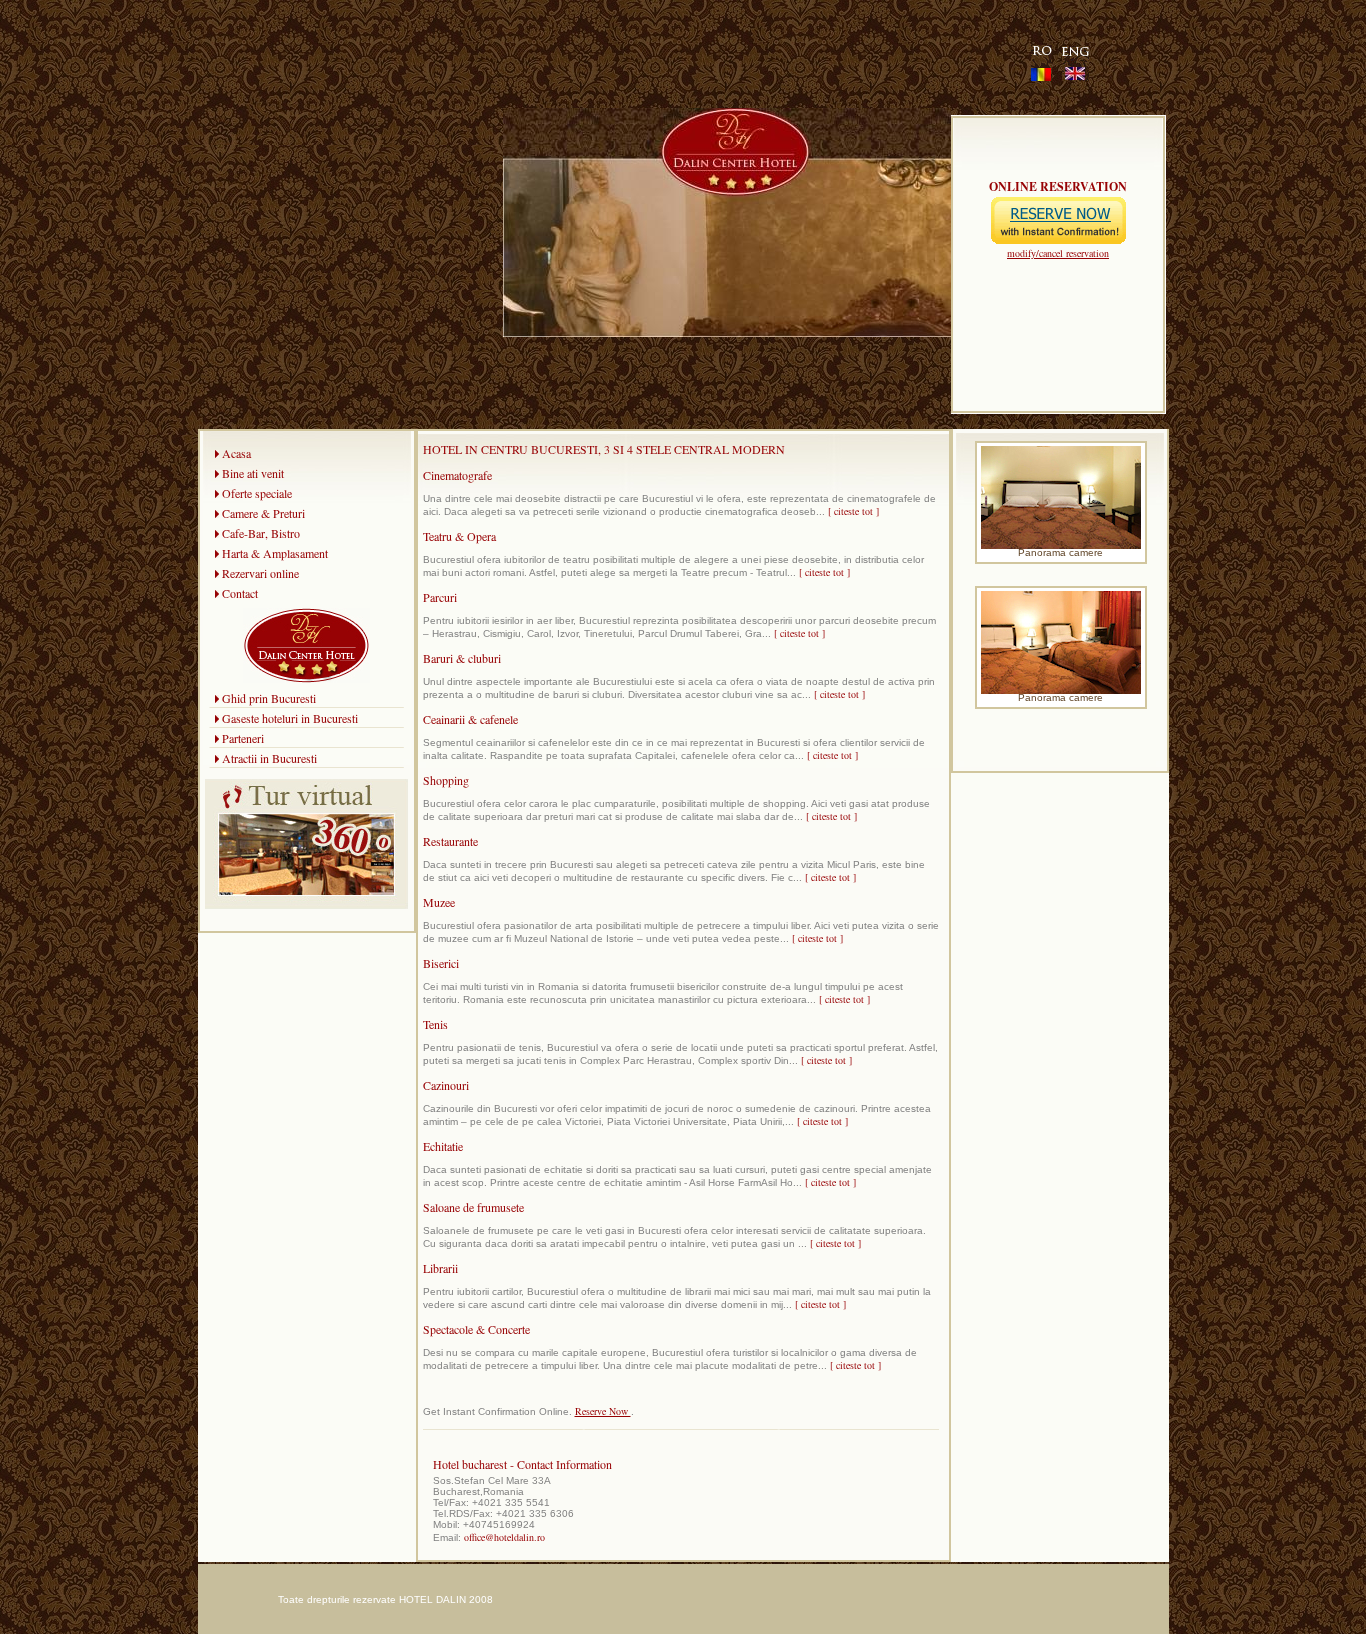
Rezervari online (260, 573)
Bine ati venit (253, 473)
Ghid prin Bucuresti (269, 698)
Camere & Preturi (263, 513)
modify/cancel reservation (1058, 253)
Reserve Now (603, 1411)
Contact (240, 593)
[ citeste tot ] (853, 511)
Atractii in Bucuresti (269, 758)
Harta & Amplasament (275, 553)
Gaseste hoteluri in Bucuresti (290, 718)
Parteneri (243, 738)
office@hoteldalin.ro (504, 1537)
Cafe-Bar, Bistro (261, 533)
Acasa (236, 453)
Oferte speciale (257, 493)
